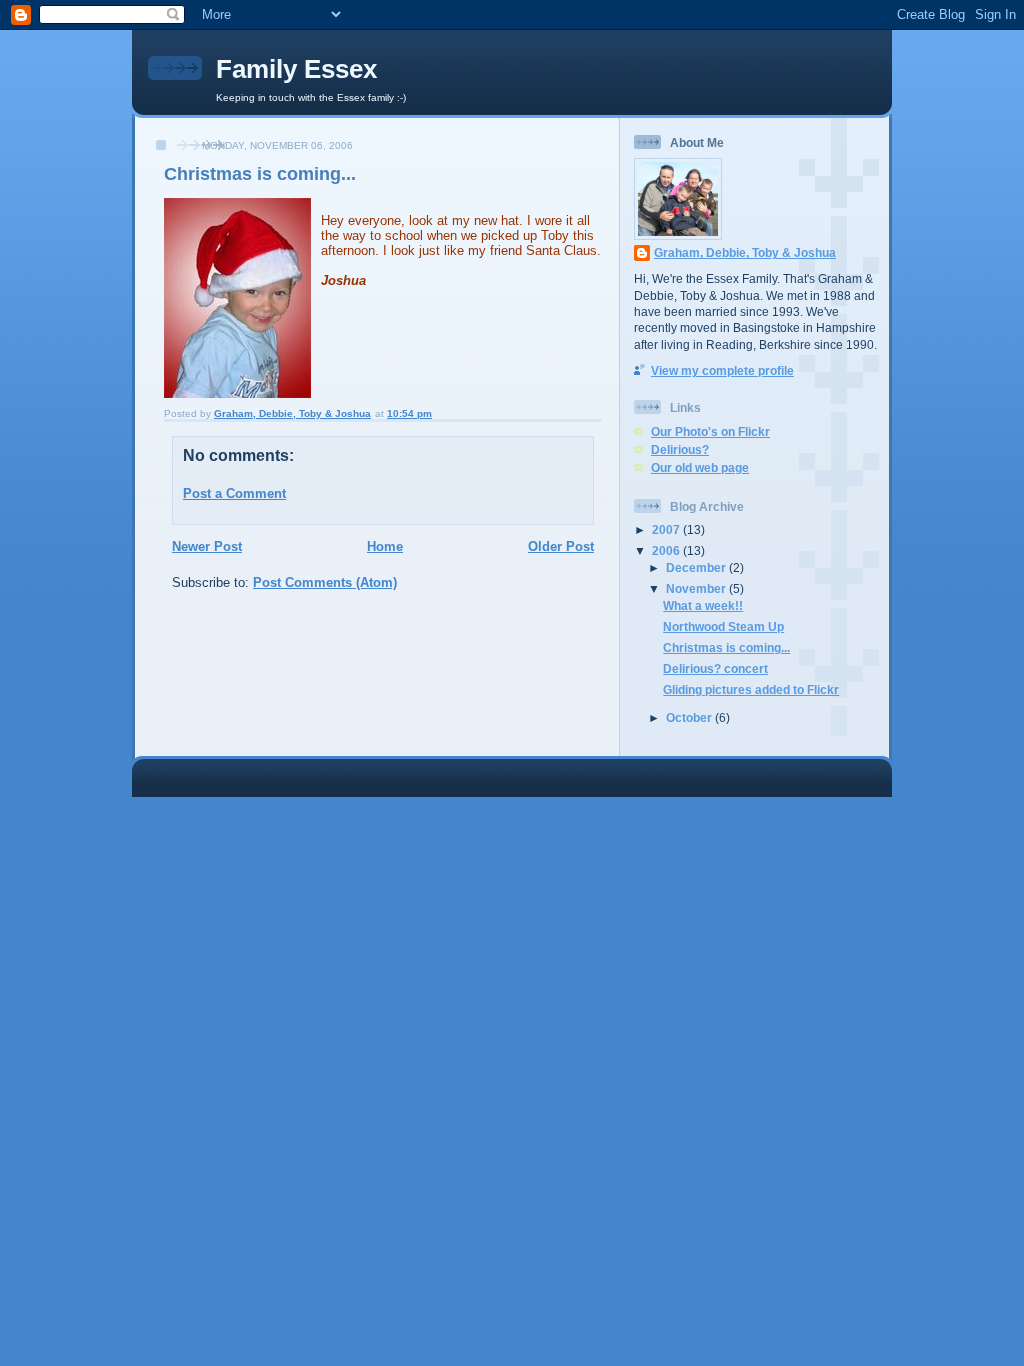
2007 (667, 529)
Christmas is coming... (726, 647)
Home (385, 546)
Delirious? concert (715, 668)
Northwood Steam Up (723, 626)
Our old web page (700, 467)
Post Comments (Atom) (325, 582)
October (690, 717)
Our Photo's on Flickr (710, 431)
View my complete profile (722, 370)
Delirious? (680, 449)
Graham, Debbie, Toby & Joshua (745, 252)
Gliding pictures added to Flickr (751, 689)
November (697, 588)
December (697, 567)
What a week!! (703, 605)
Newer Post (207, 546)
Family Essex (296, 69)
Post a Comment (234, 493)
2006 (667, 550)
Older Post (561, 546)
